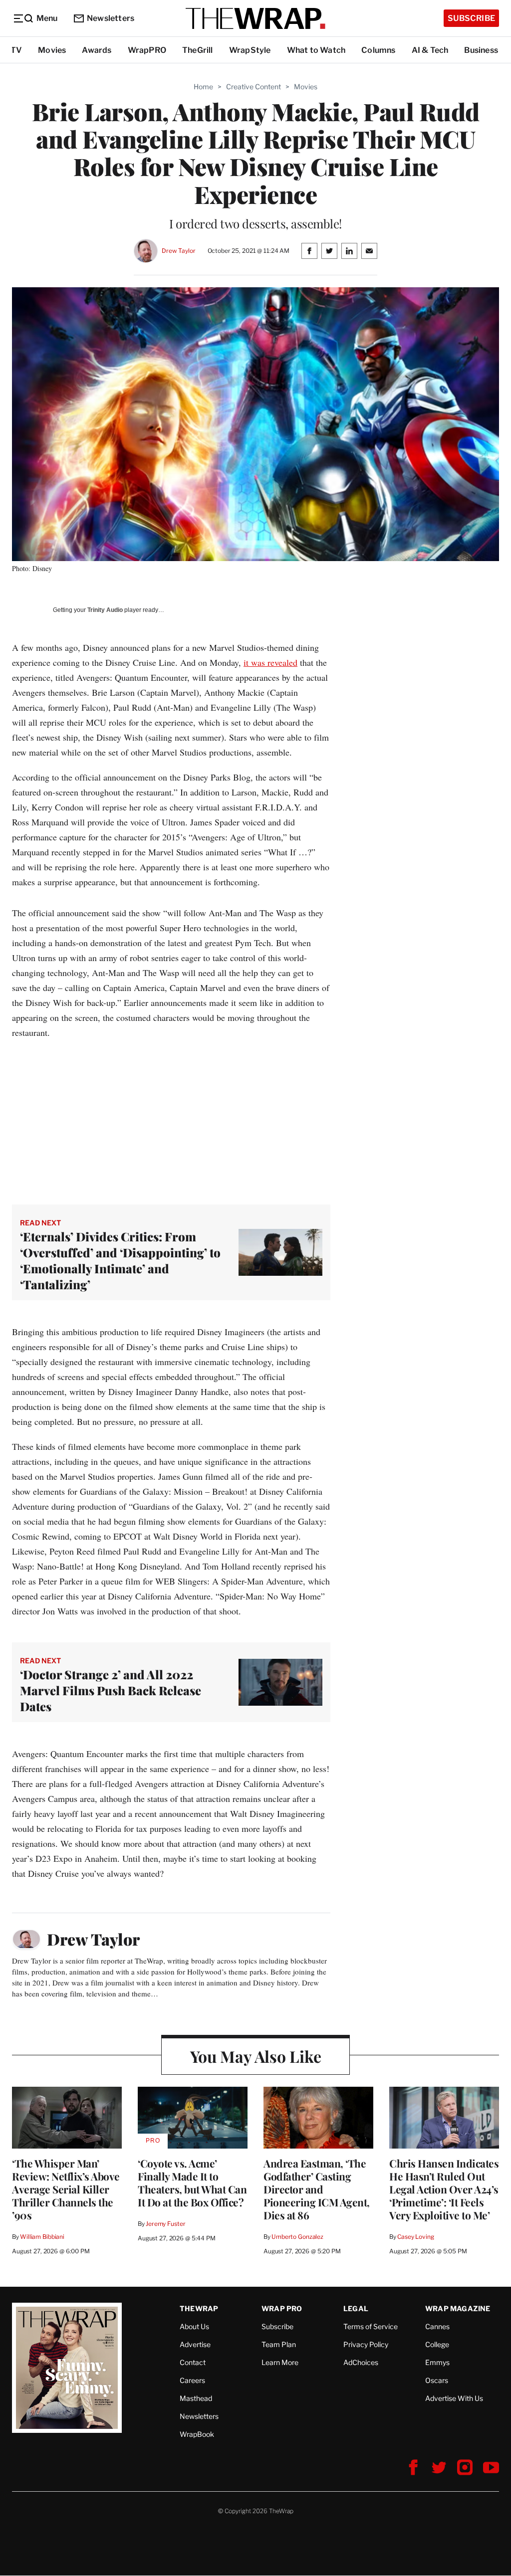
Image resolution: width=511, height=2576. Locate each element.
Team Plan (279, 2344)
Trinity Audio (105, 610)
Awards (97, 50)
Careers (192, 2380)
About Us (194, 2326)
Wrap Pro (282, 2308)
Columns (378, 50)
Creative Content (254, 87)
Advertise (195, 2344)
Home (203, 87)
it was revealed (270, 662)
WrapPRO (147, 50)
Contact (193, 2362)
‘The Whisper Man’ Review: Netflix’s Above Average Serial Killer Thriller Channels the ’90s (66, 2189)
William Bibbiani (42, 2237)
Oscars (437, 2380)
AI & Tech (430, 50)
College (437, 2344)
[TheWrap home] (255, 18)
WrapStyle (250, 50)
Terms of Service (371, 2326)
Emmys (437, 2362)
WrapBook (197, 2434)
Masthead (196, 2398)
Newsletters (111, 18)
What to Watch (316, 50)
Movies (52, 50)
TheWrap (199, 2308)
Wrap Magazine (458, 2308)
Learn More (280, 2362)
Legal (356, 2308)
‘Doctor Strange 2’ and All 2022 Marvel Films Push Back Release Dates (111, 1690)
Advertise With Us (454, 2398)
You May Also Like (256, 2056)
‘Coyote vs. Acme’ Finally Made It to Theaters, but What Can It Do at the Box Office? (192, 2182)
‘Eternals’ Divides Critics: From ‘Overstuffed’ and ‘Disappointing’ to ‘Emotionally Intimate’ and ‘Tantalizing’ (120, 1260)
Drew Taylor (179, 251)
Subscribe (471, 18)
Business (481, 50)
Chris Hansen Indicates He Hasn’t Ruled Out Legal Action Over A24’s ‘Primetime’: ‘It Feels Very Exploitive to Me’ (444, 2189)
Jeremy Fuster (165, 2224)
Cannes (437, 2326)
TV (16, 50)
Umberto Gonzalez (297, 2237)
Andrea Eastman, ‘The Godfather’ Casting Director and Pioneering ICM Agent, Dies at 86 (317, 2189)
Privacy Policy (366, 2344)
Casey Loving (415, 2237)
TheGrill (198, 50)
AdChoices (361, 2362)
